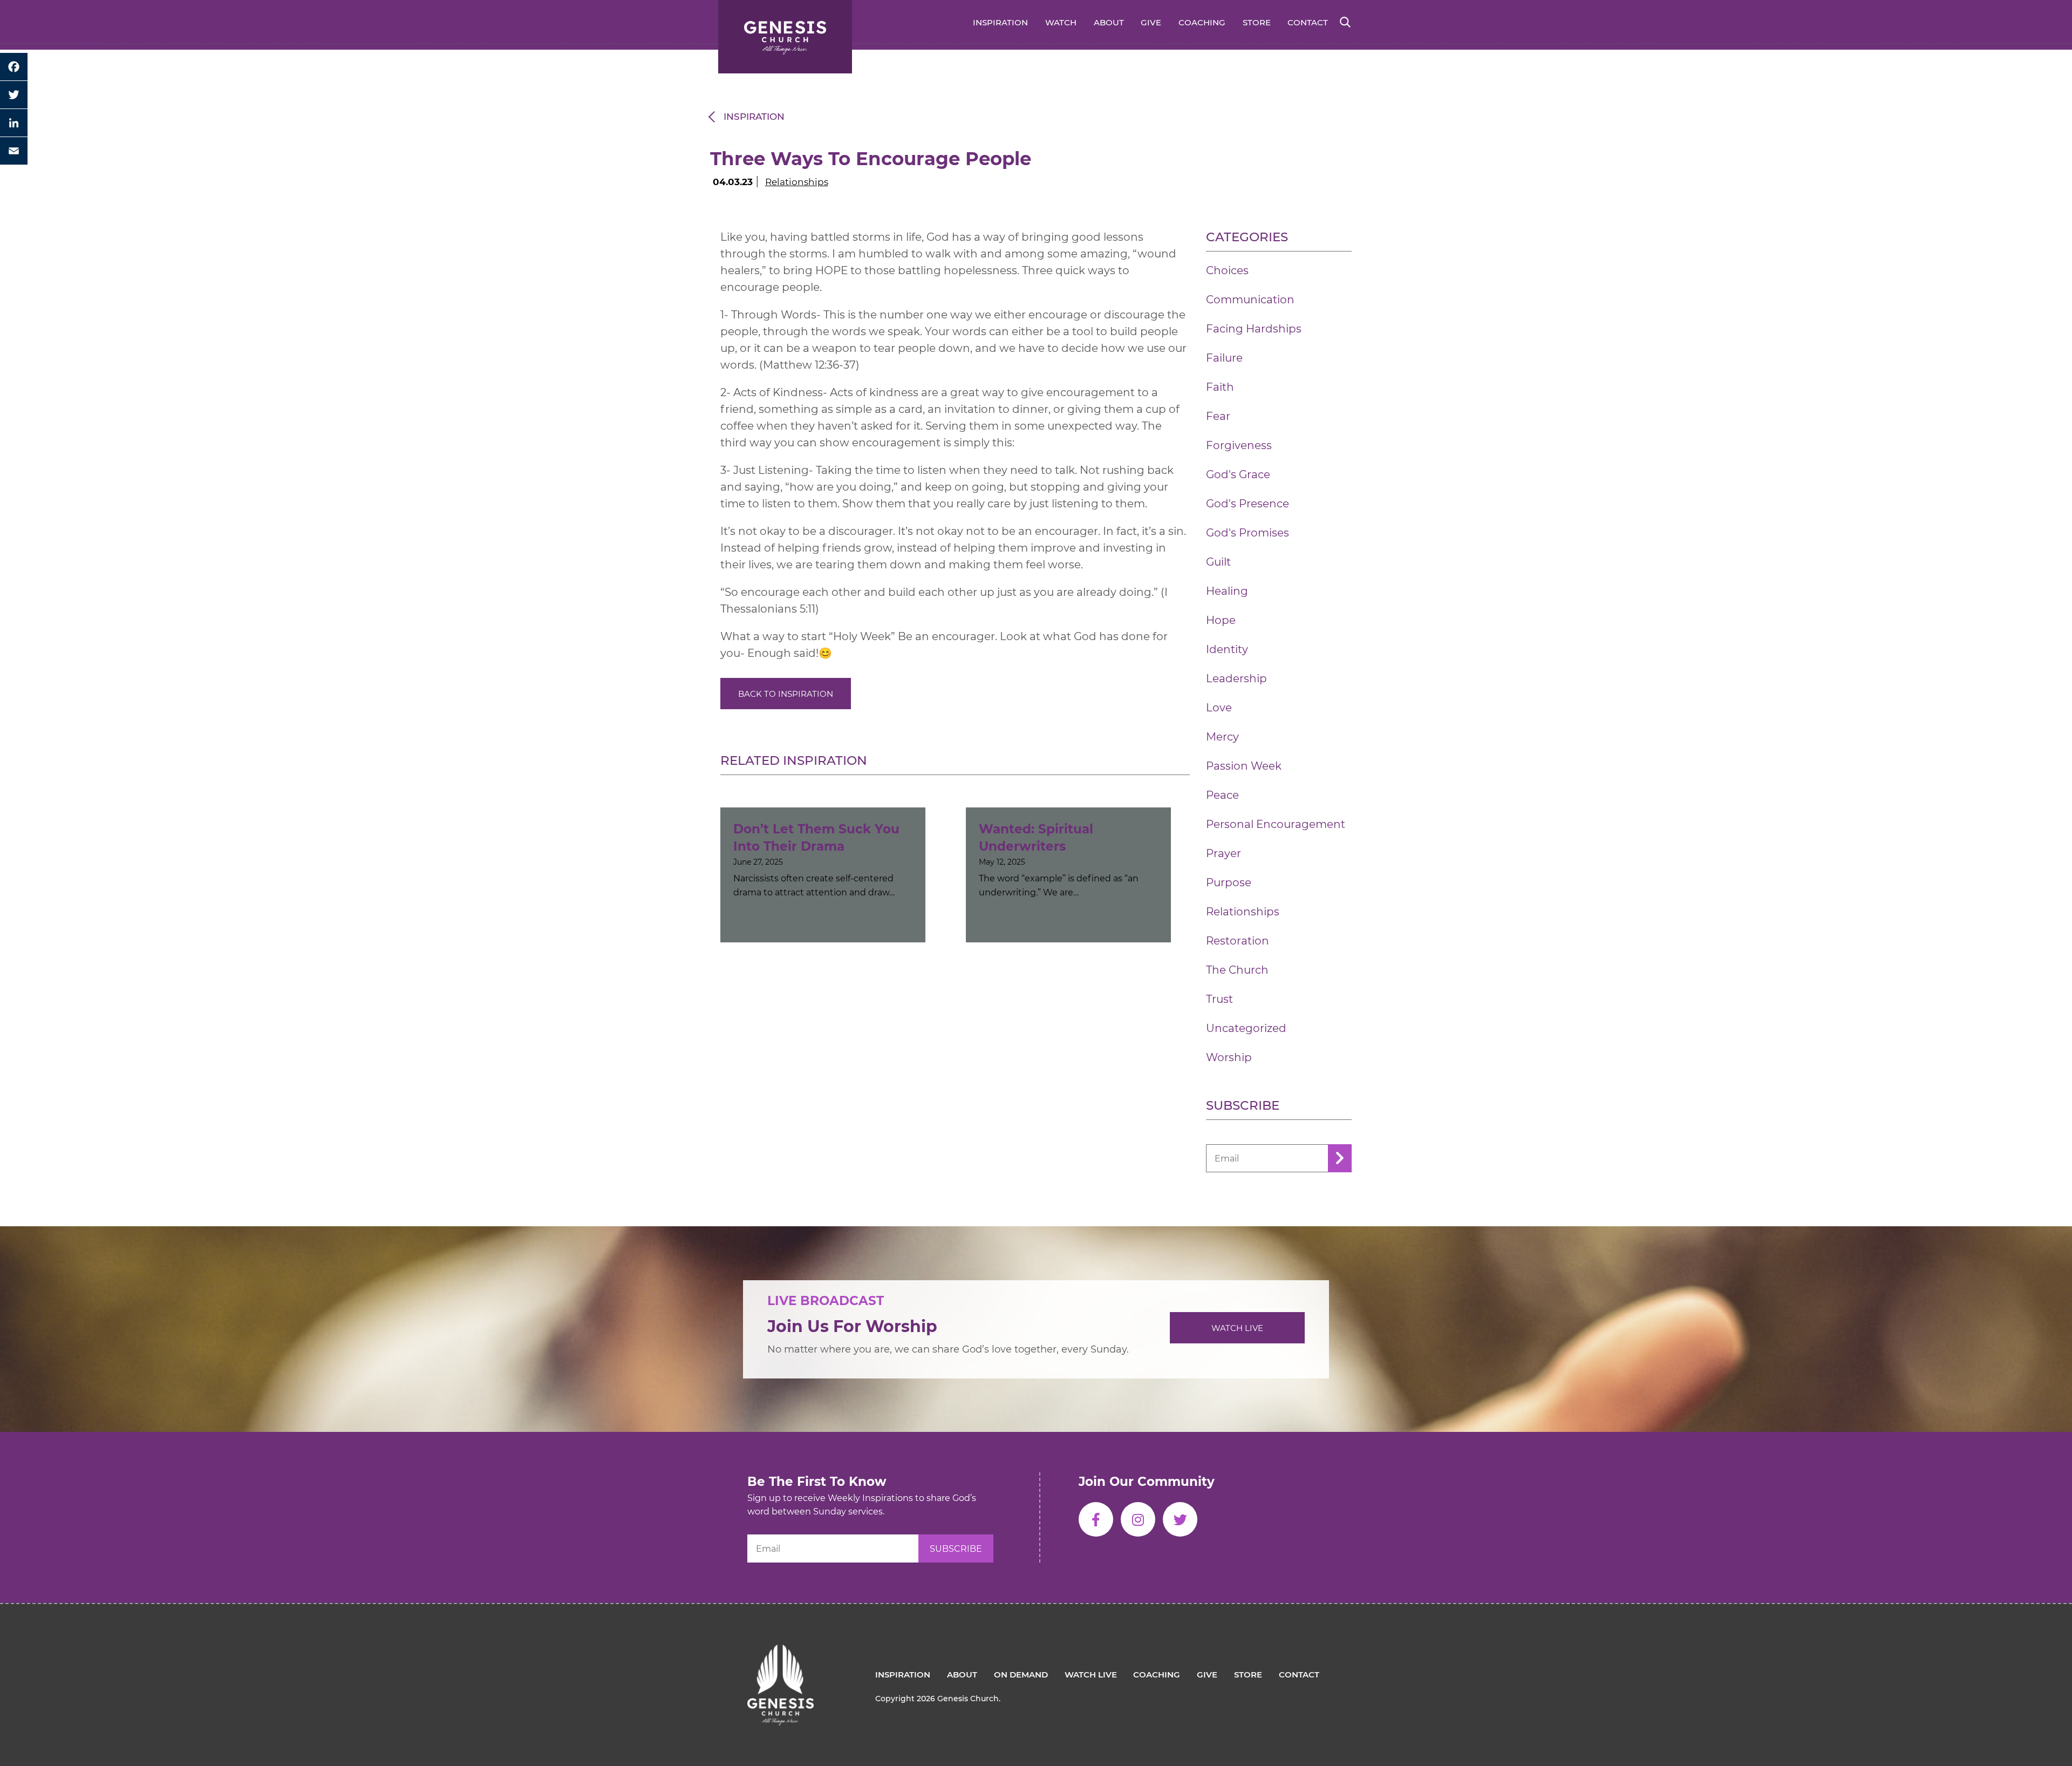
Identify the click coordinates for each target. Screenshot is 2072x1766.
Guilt (1218, 562)
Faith (1220, 387)
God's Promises (1248, 533)
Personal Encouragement (1276, 824)
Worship (1229, 1057)
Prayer (1224, 853)
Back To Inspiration (786, 694)
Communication (1250, 300)
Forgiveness (1239, 445)
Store (1257, 22)
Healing (1227, 591)
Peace (1222, 795)
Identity (1227, 649)
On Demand (1021, 1675)
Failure (1224, 358)
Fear (1218, 416)
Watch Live (1237, 1328)
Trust (1219, 999)
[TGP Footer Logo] (781, 1653)
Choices (1227, 270)
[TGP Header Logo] (785, 37)
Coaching (1202, 22)
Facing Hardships (1254, 329)
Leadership (1236, 678)
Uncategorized (1246, 1028)
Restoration (1238, 941)
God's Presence (1248, 504)
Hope (1221, 620)
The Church (1237, 970)
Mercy (1222, 737)
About (1109, 22)
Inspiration (1000, 22)
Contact (1308, 22)
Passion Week (1244, 766)
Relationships (797, 182)
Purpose (1229, 882)
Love (1219, 708)
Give (1151, 22)
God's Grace (1238, 474)
